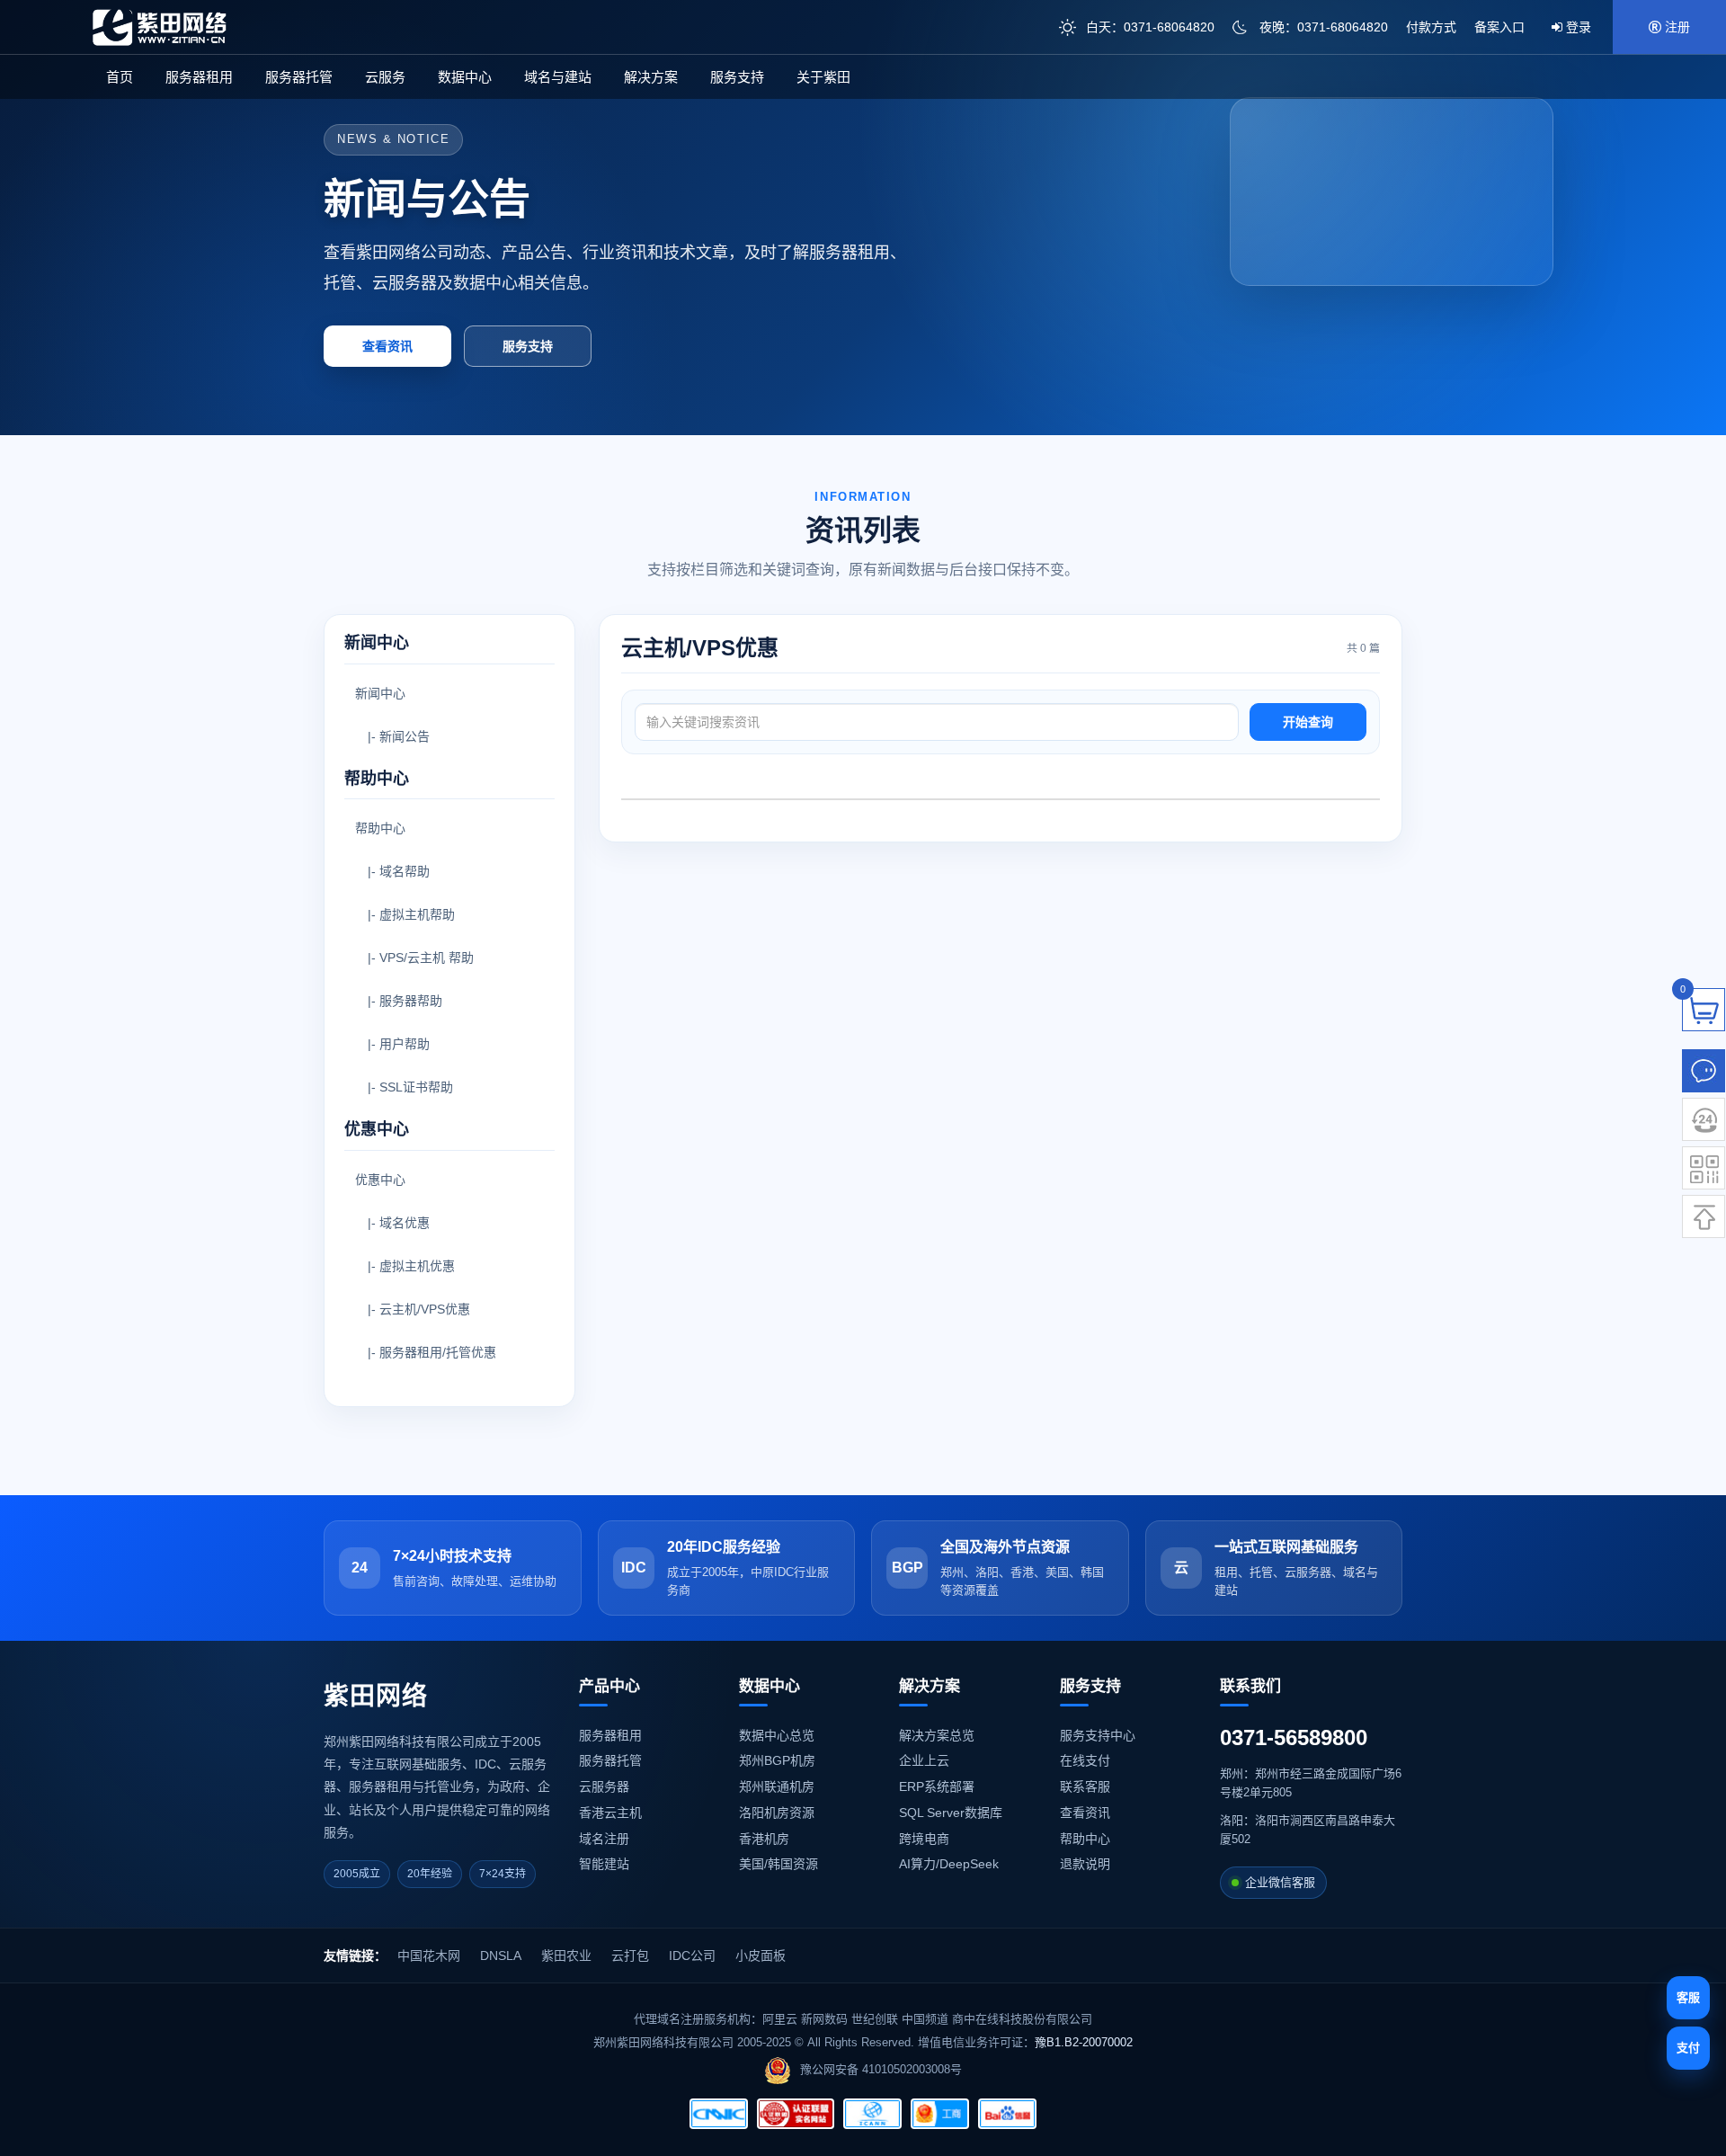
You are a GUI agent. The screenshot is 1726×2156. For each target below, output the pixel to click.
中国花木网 (429, 1956)
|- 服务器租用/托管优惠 (426, 1352)
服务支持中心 (1098, 1735)
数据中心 (465, 77)
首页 (120, 77)
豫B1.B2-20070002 (1084, 2042)
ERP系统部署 (937, 1786)
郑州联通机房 (777, 1786)
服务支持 (737, 77)
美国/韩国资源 (778, 1864)
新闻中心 (380, 693)
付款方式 (1431, 27)
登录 (1577, 27)
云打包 (630, 1956)
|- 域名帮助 (392, 871)
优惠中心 (380, 1180)
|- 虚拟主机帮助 (405, 914)
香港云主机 (610, 1813)
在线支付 (1085, 1760)
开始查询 (1308, 722)
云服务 (385, 77)
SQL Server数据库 (951, 1813)
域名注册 (604, 1839)
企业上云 (924, 1760)
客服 (1688, 1997)
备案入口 (1499, 27)
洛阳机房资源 (777, 1813)
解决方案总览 (937, 1735)
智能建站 (604, 1864)
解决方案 (651, 77)
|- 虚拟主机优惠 (405, 1266)
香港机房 (764, 1839)
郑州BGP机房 (777, 1760)
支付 (1688, 2048)
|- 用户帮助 (392, 1044)
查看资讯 (387, 346)
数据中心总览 (777, 1735)
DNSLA (501, 1956)
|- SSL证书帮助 (404, 1087)
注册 (1676, 27)
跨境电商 (924, 1839)
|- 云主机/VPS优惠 (413, 1309)
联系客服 (1085, 1786)
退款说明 (1085, 1864)
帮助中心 (380, 828)
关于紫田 (823, 77)
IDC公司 (692, 1956)
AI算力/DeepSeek (949, 1864)
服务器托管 (299, 77)
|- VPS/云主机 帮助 (414, 958)
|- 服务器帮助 (399, 1001)
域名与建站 (558, 77)
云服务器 (604, 1786)
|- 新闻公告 (392, 736)
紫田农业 (566, 1956)
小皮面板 (761, 1956)
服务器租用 (199, 77)
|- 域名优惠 (392, 1223)
